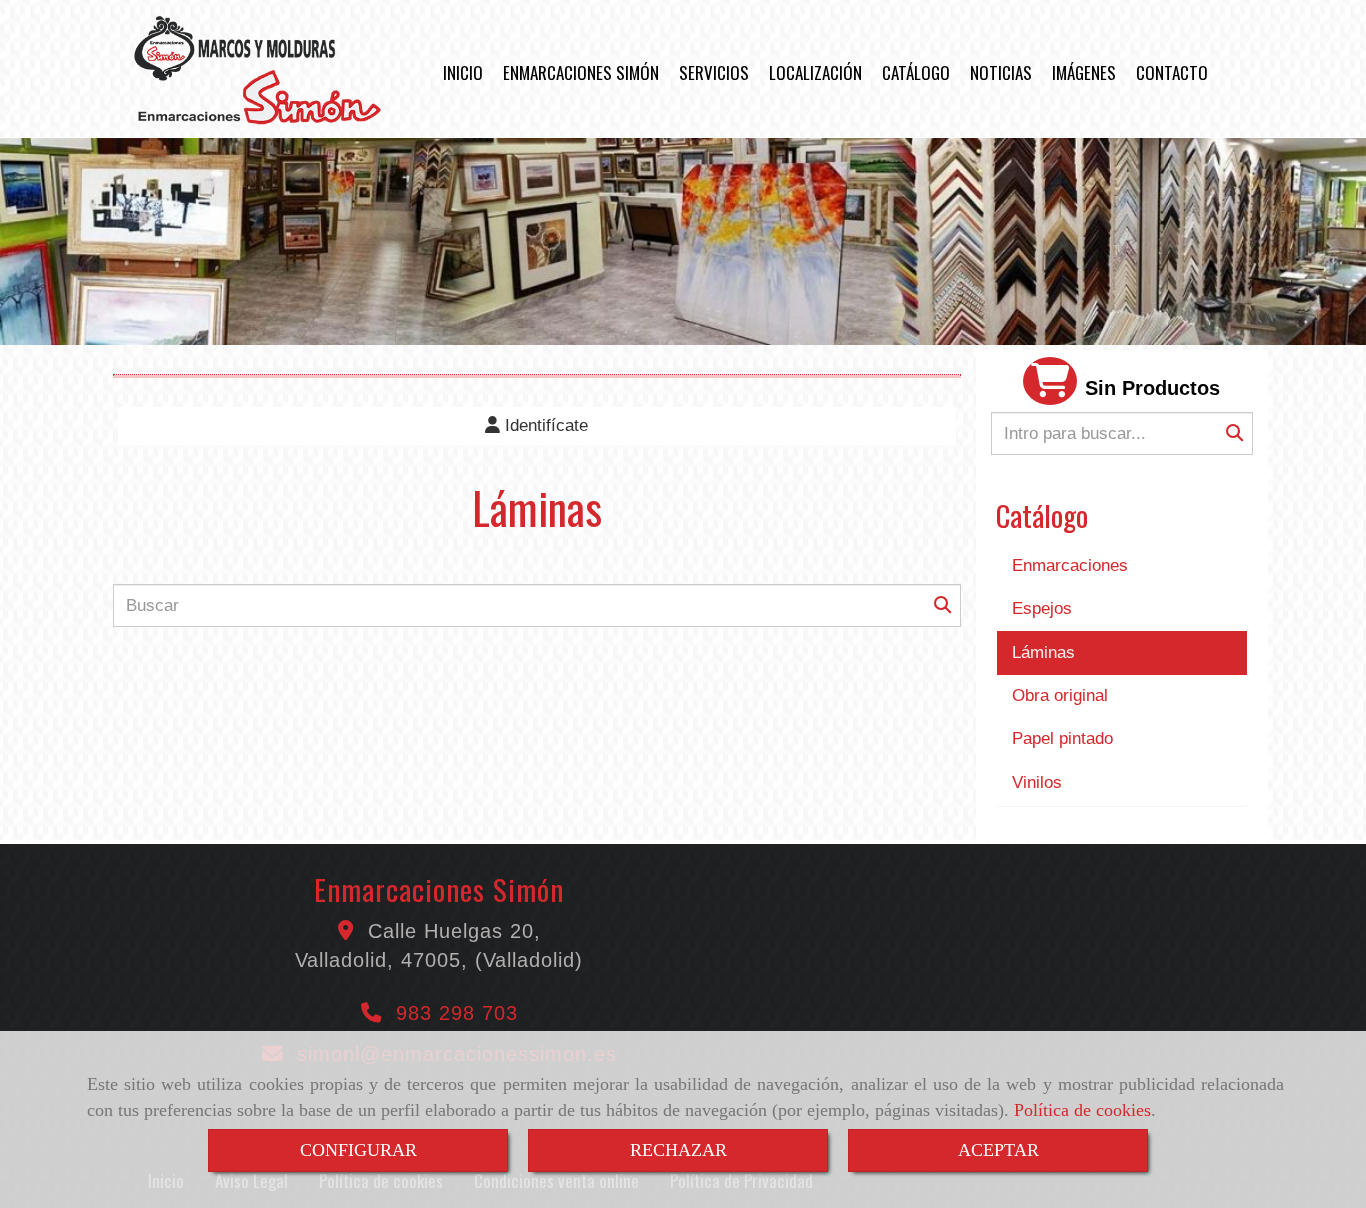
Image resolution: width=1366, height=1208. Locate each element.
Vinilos (1037, 782)
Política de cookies (1082, 1110)
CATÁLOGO (916, 72)
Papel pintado (1062, 738)
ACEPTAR (998, 1150)
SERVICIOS (714, 72)
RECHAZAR (678, 1150)
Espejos (1042, 608)
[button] (537, 426)
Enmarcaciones (1070, 565)
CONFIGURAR (358, 1150)
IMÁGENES (1084, 72)
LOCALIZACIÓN (815, 72)
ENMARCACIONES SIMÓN (581, 72)
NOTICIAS (1001, 72)
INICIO (463, 72)
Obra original (1060, 695)
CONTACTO (1172, 72)
